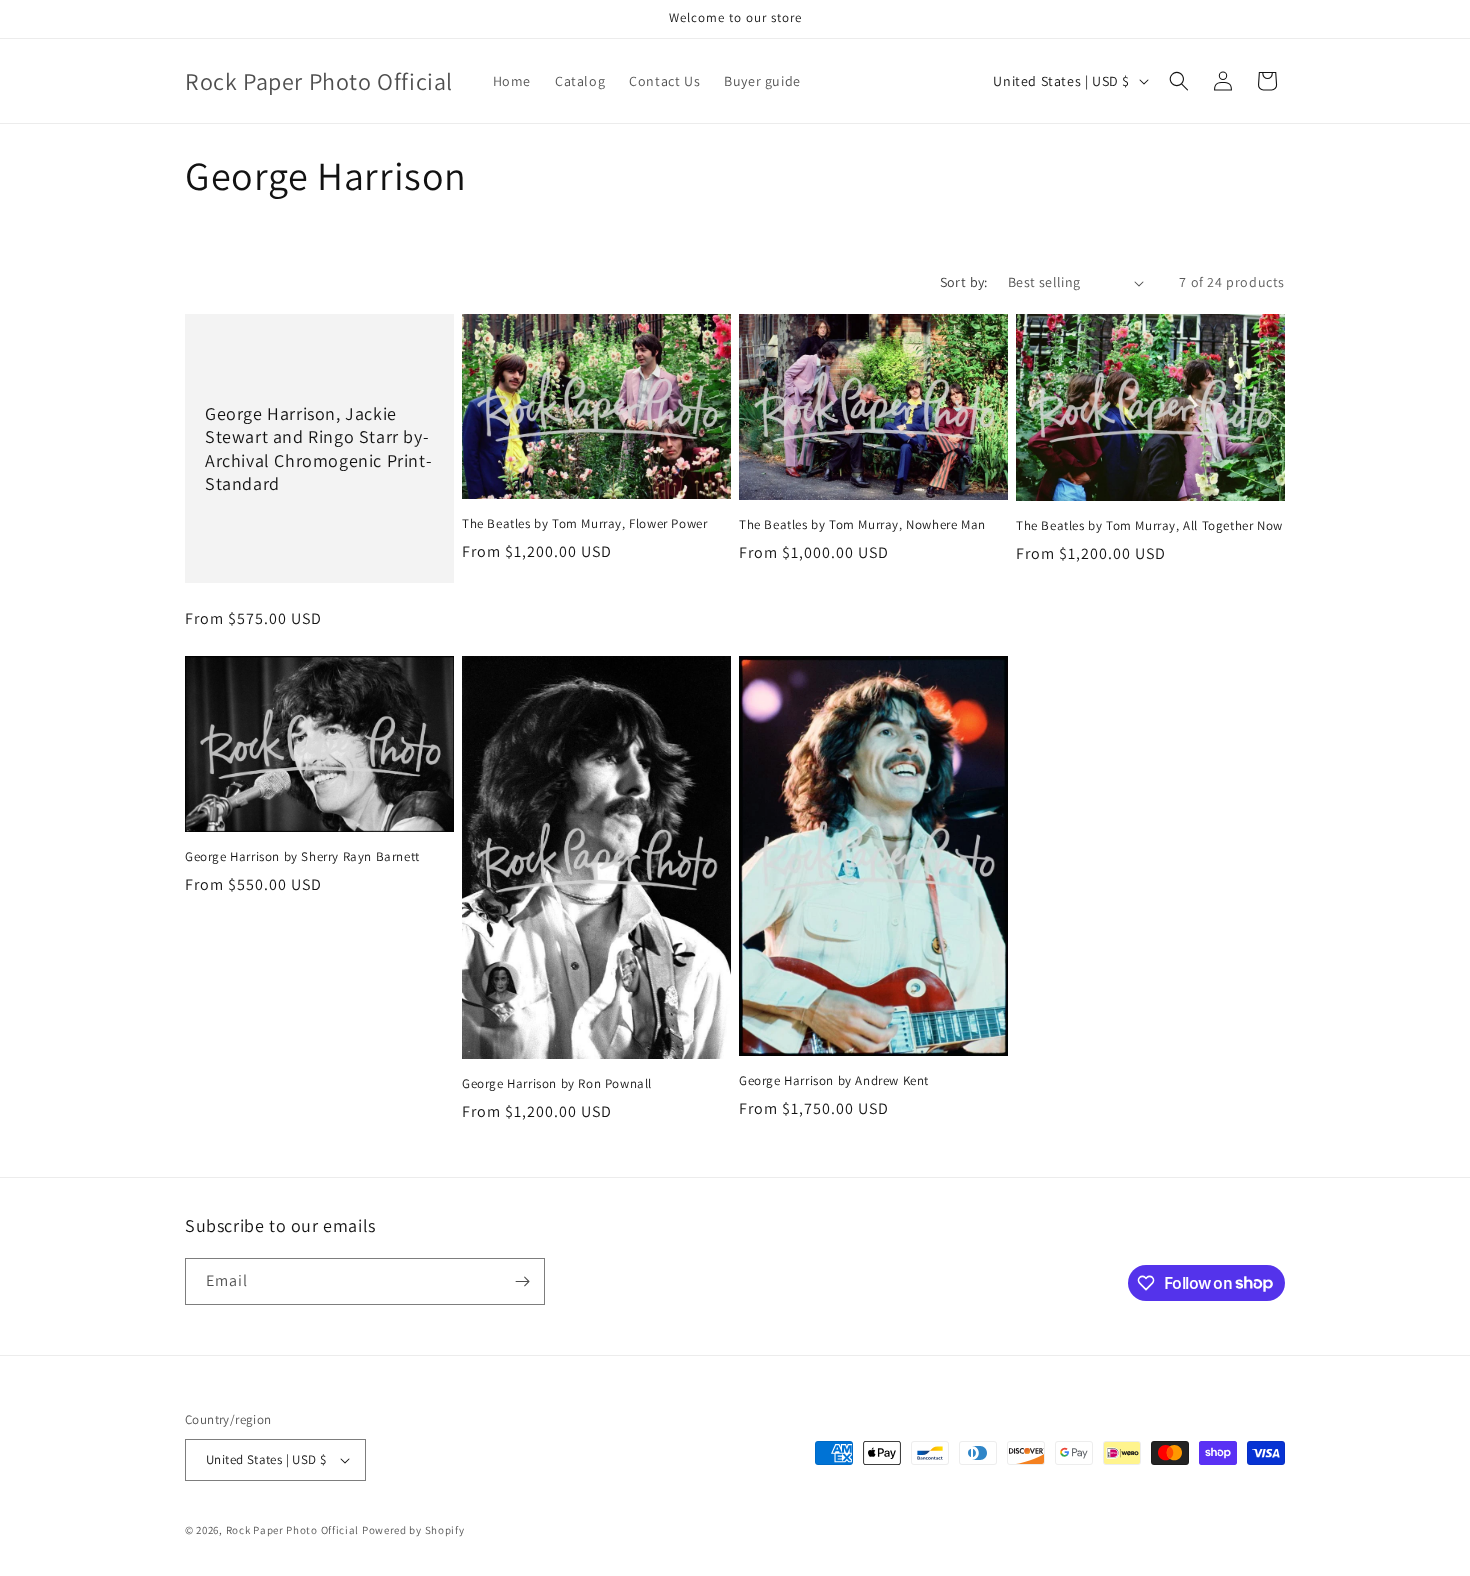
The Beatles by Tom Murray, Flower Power (584, 524)
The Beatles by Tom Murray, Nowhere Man (862, 525)
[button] (1179, 81)
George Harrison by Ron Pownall (557, 1084)
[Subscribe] (522, 1281)
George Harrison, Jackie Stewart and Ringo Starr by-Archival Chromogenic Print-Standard (318, 448)
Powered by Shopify (413, 1530)
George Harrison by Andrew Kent (834, 1081)
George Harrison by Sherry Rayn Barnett (302, 857)
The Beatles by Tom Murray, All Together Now (1149, 526)
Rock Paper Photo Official (294, 1530)
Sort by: (964, 282)
